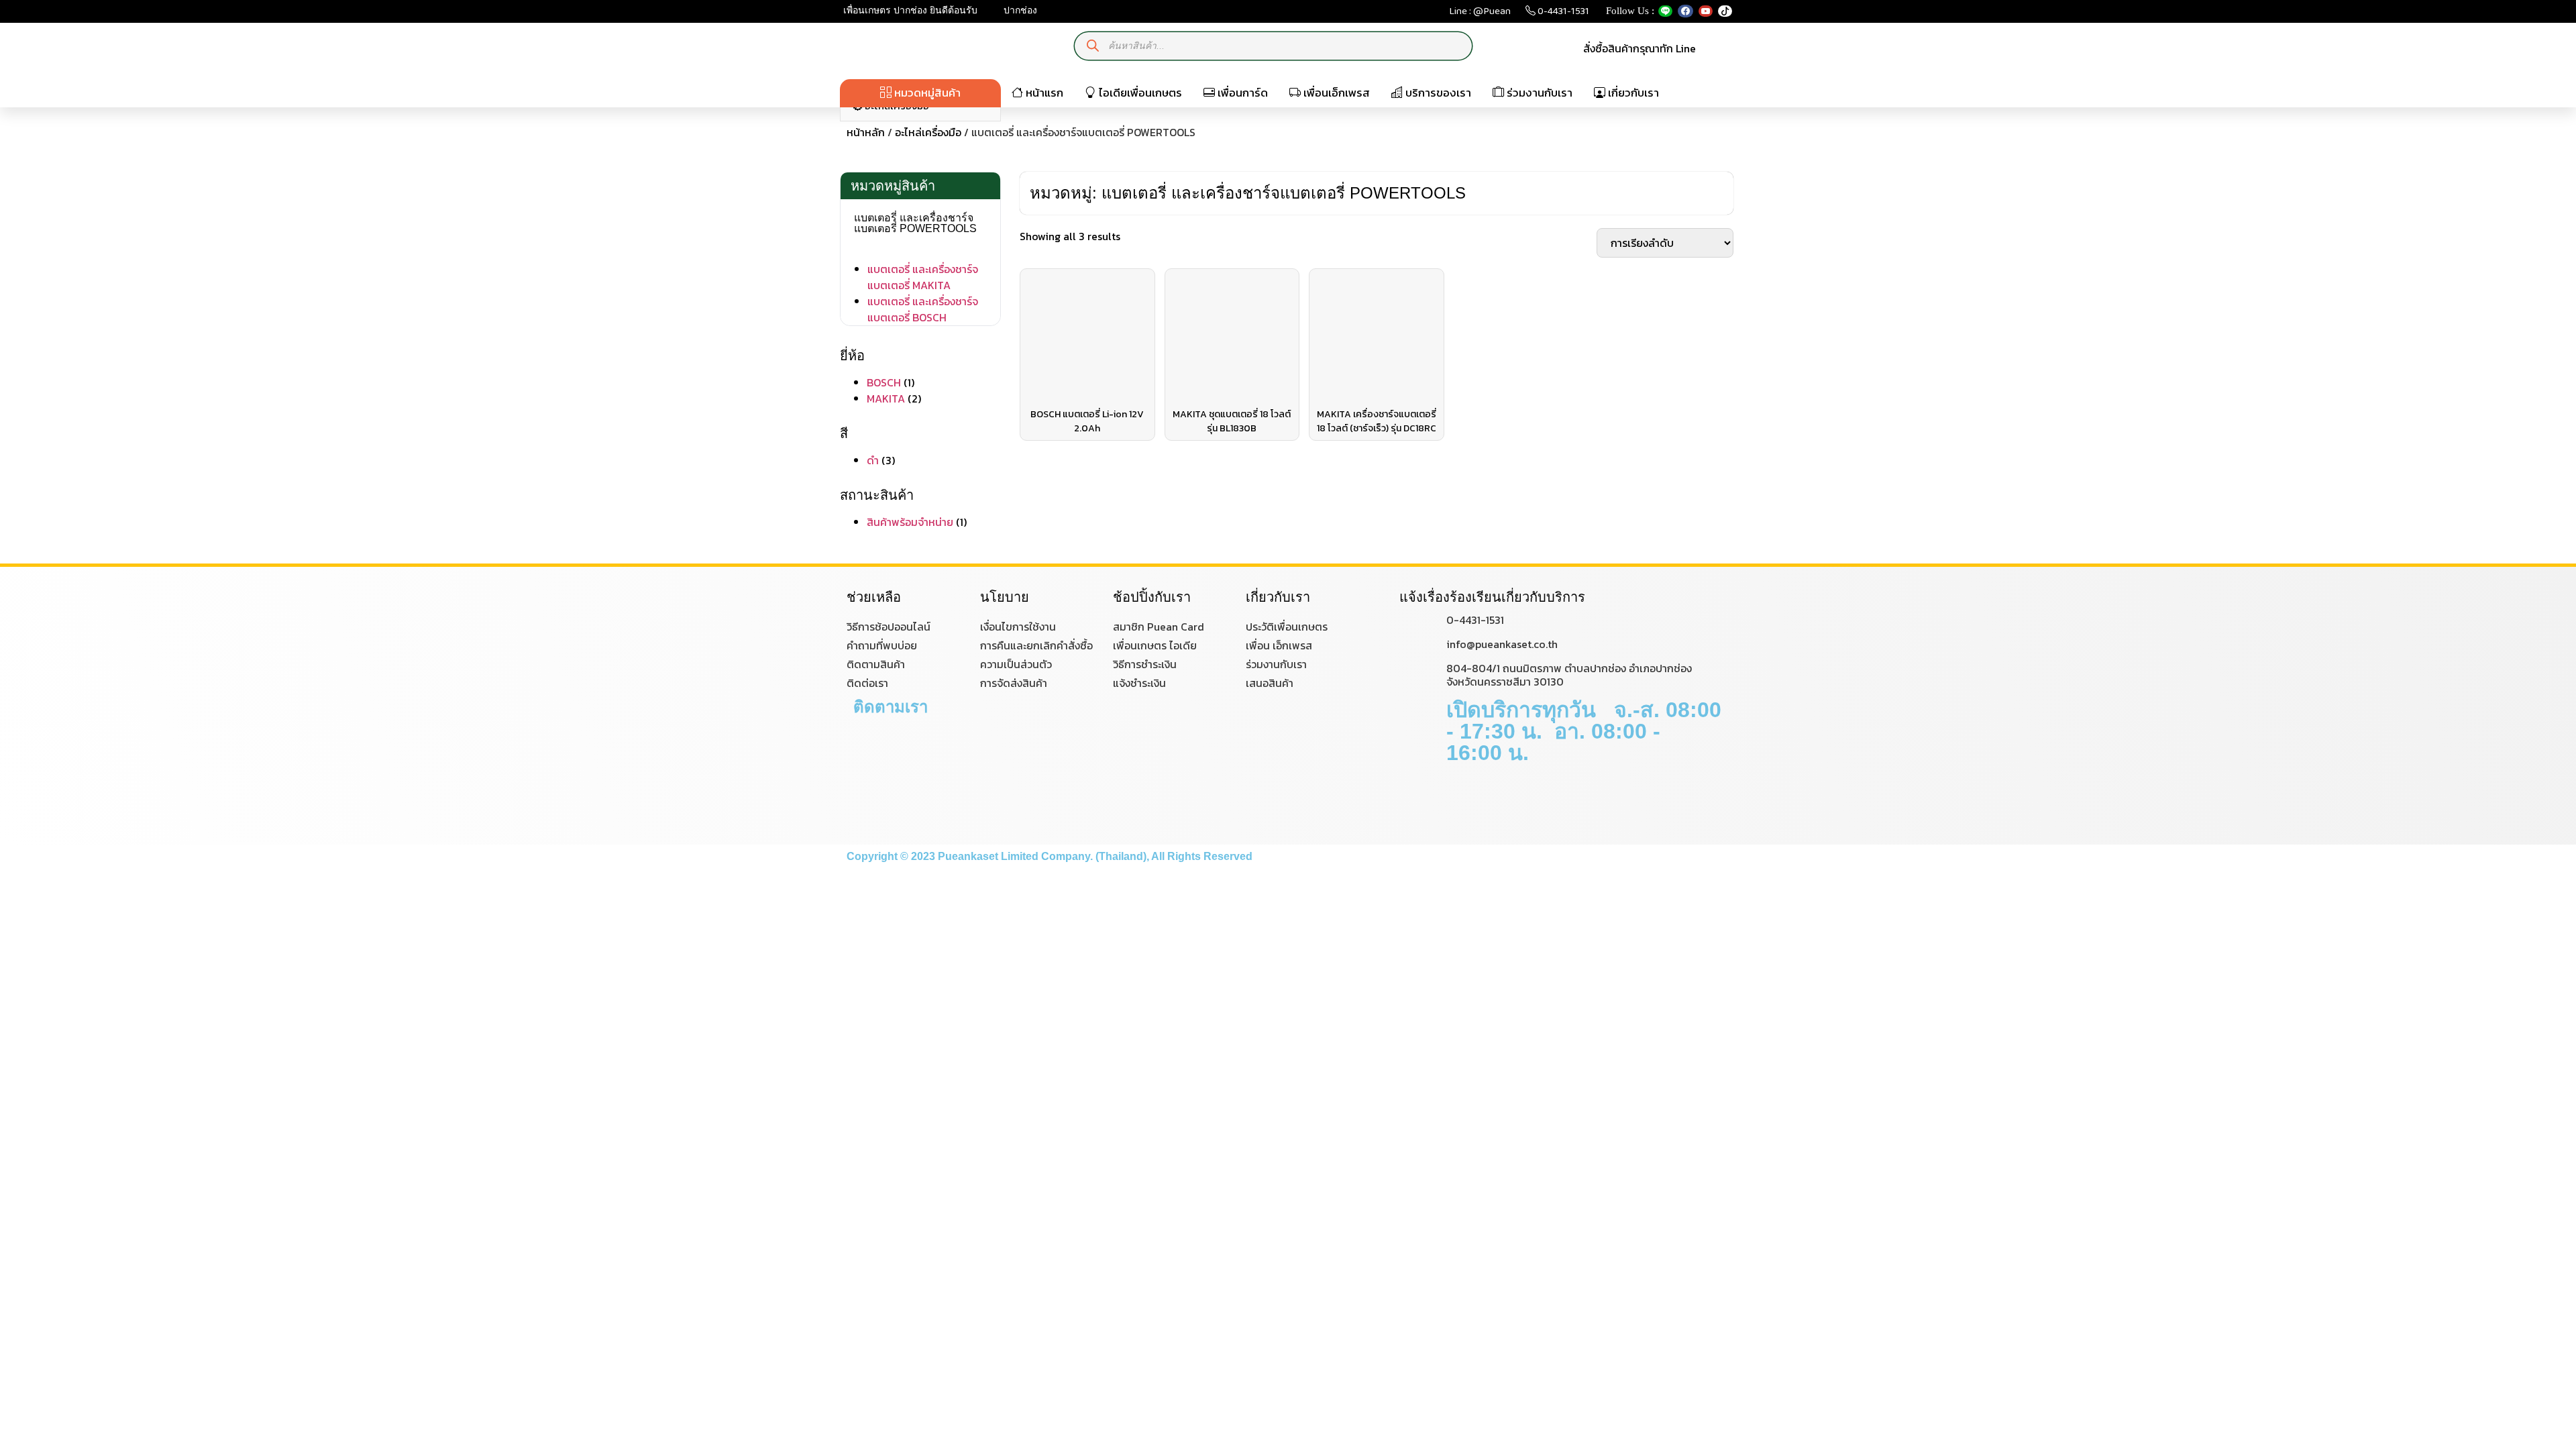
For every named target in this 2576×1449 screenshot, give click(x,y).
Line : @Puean (1480, 14)
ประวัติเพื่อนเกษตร (1287, 627)
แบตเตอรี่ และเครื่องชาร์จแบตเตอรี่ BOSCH (923, 309)
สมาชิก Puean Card (1159, 627)
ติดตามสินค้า (876, 664)
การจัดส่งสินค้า (1014, 683)
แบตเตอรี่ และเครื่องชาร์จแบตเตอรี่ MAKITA (923, 277)
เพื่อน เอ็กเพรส (1279, 645)
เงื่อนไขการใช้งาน (1018, 627)
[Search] (1093, 46)
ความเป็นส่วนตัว (1016, 664)
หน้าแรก (1043, 93)
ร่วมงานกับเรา (1538, 93)
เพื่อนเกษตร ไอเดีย (1155, 645)
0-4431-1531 (1562, 14)
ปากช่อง (1019, 10)
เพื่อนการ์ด (1241, 93)
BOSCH (884, 382)
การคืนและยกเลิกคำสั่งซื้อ (1036, 645)
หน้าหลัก (866, 132)
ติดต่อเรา (867, 683)
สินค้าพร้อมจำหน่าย (910, 522)
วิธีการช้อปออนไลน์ (889, 627)
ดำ (873, 460)
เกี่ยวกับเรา (1632, 93)
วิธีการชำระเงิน (1145, 664)
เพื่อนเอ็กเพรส (1335, 93)
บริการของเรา (1437, 93)
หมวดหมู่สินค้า (926, 93)
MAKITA (886, 398)
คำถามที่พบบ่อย (882, 645)
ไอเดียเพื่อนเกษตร (1139, 93)
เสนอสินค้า (1270, 683)
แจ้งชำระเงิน (1139, 683)
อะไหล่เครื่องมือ (928, 132)
